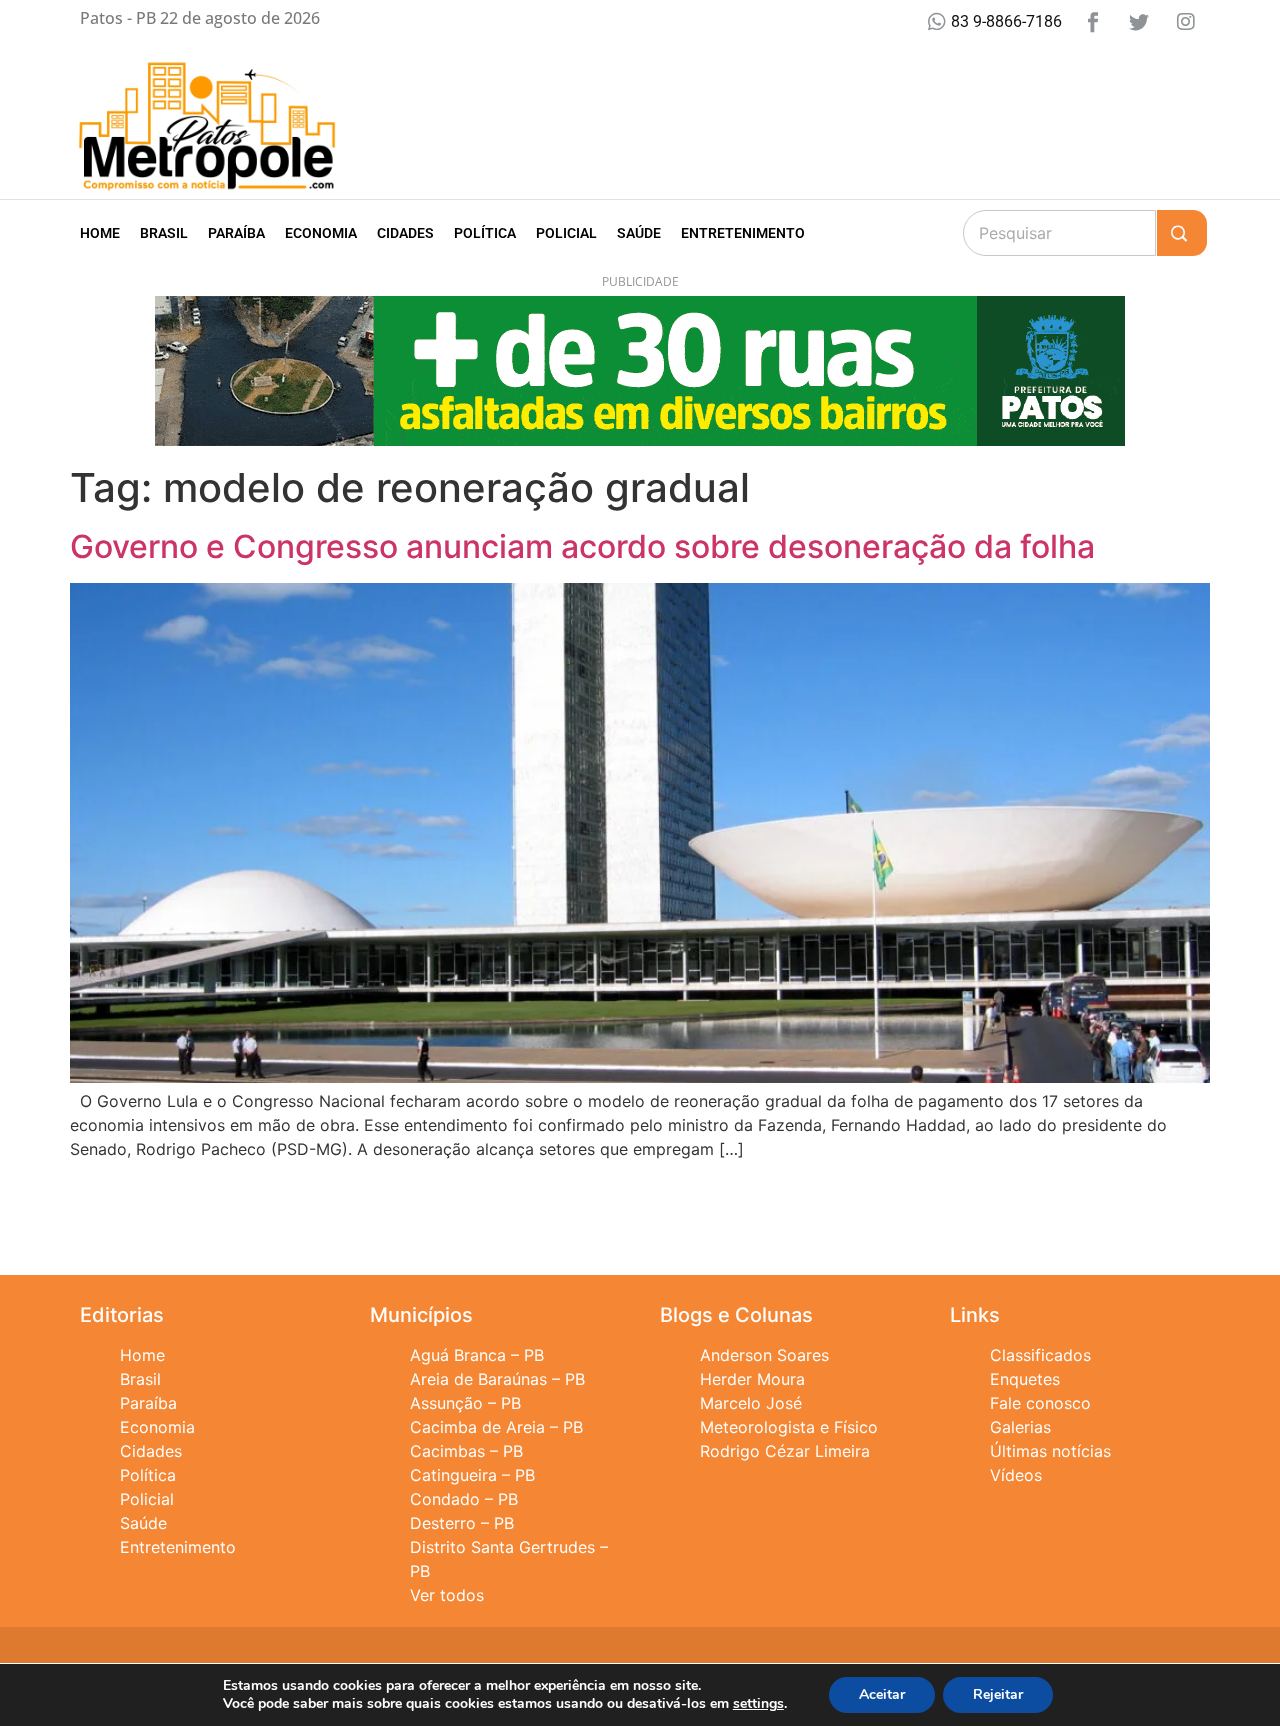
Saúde (639, 233)
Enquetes (1025, 1379)
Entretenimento (743, 233)
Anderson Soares (764, 1355)
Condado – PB (464, 1499)
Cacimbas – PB (466, 1451)
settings (758, 1704)
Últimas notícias (1050, 1451)
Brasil (164, 233)
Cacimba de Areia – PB (496, 1427)
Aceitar (882, 1694)
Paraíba (236, 233)
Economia (321, 233)
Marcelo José (751, 1403)
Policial (566, 233)
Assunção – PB (465, 1403)
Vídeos (1016, 1475)
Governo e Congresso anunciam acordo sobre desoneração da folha (582, 546)
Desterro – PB (462, 1523)
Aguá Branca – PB (477, 1355)
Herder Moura (752, 1379)
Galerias (1020, 1427)
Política (485, 233)
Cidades (405, 233)
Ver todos (447, 1595)
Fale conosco (1040, 1403)
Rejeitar (998, 1694)
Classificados (1040, 1355)
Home (100, 233)
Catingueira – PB (472, 1475)
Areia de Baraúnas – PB (497, 1379)
